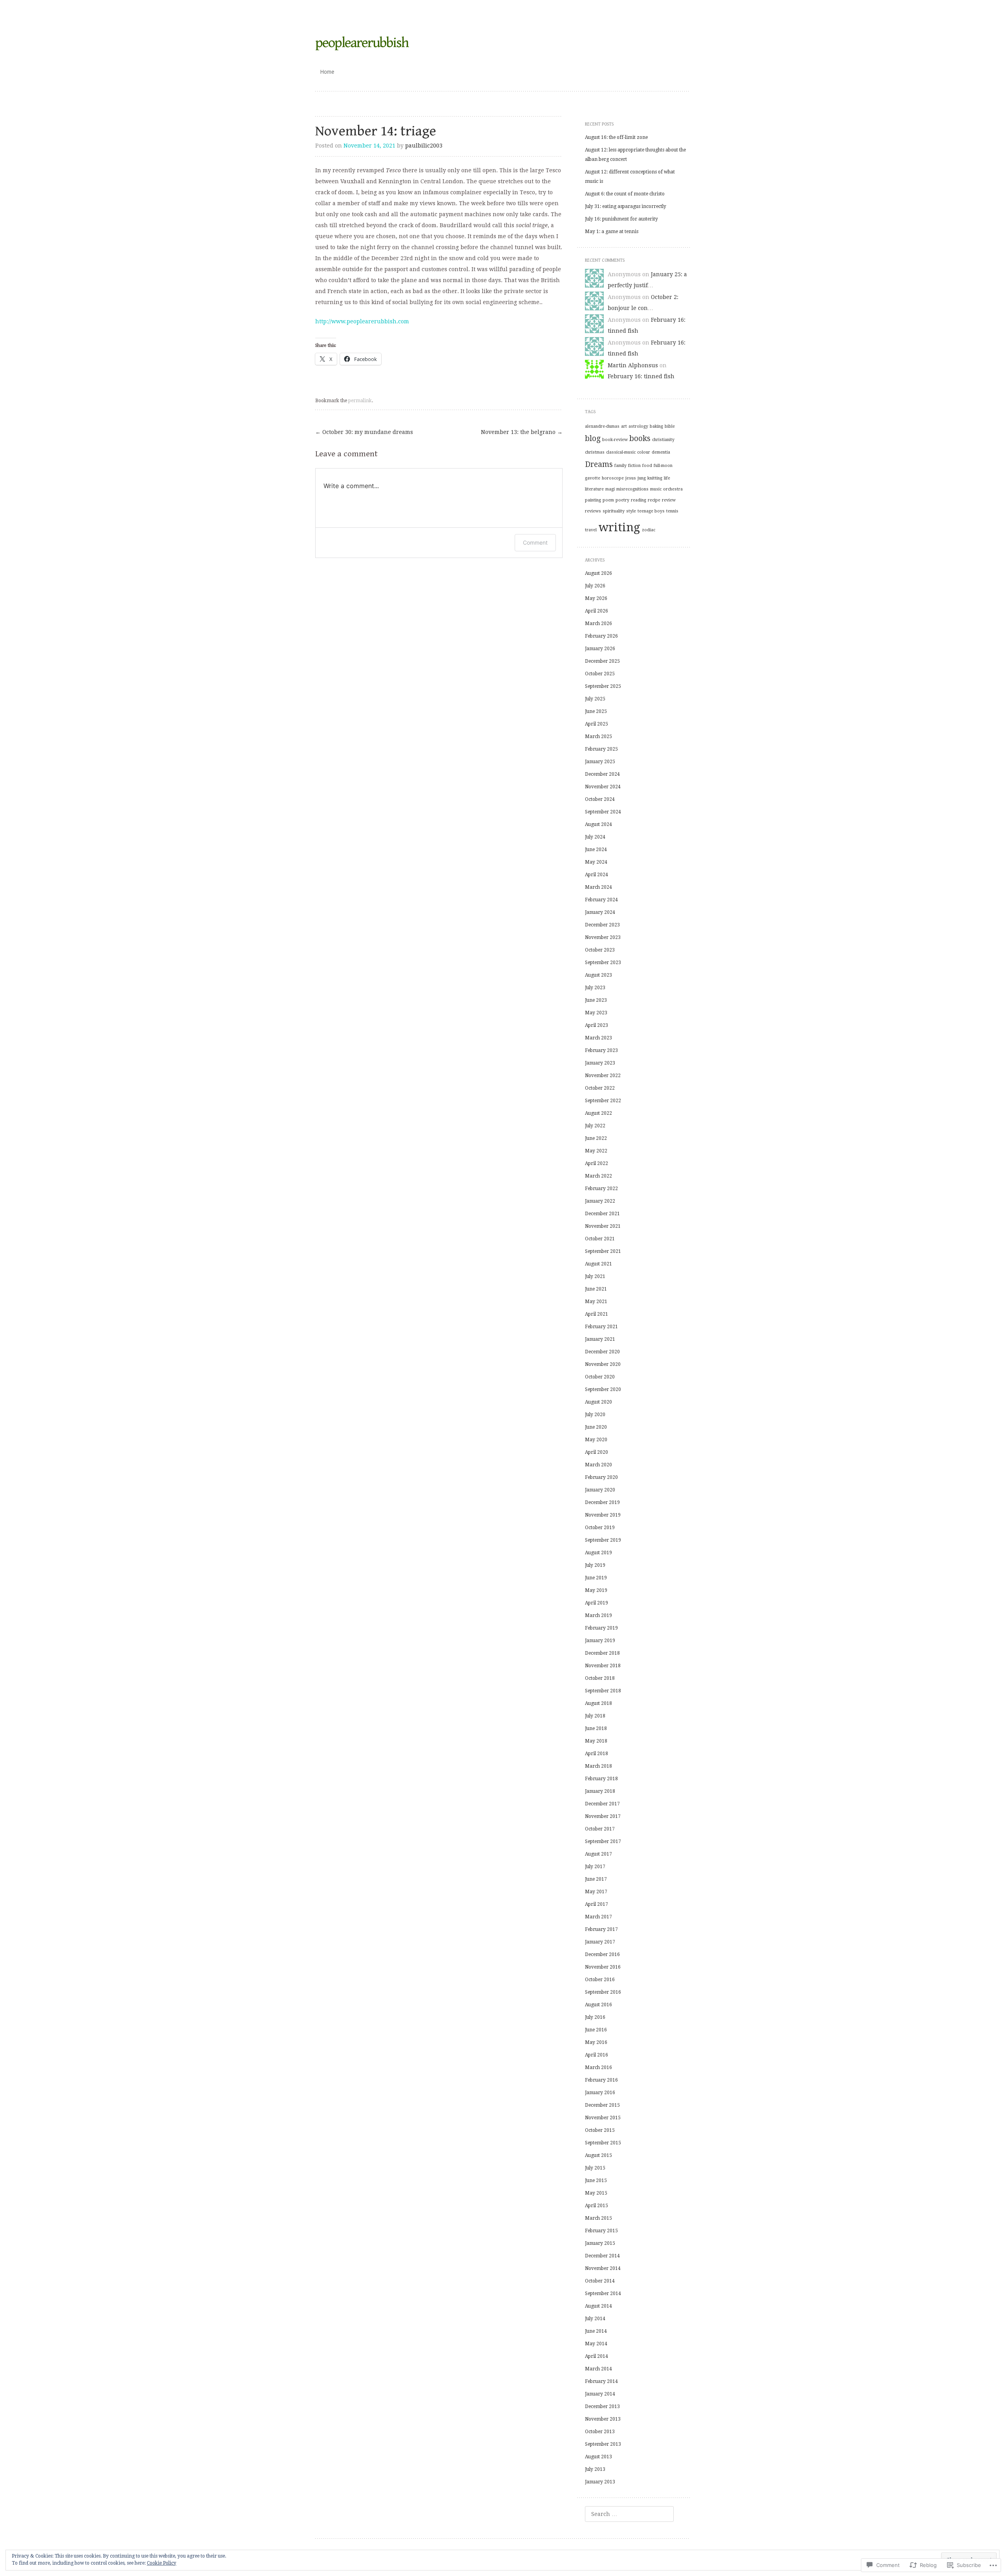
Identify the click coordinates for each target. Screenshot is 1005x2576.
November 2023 (603, 937)
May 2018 (596, 1741)
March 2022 (598, 1176)
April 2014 (597, 2356)
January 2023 (600, 1063)
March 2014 (598, 2369)
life (667, 478)
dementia (661, 452)
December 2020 (602, 1352)
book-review (615, 440)
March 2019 (598, 1615)
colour (644, 452)
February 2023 (601, 1050)
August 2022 (598, 1113)
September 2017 (603, 1841)
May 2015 (596, 2193)
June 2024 (596, 850)
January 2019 (600, 1641)
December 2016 (602, 1954)
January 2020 (600, 1490)
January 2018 (600, 1791)
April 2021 (597, 1314)
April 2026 (597, 611)
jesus (631, 478)
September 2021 (603, 1251)
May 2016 (596, 2042)
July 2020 (595, 1415)
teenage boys (651, 511)
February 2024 (601, 900)
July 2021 (595, 1276)
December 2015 (602, 2105)
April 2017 (597, 1904)
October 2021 (600, 1239)
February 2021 (601, 1327)
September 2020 (603, 1389)
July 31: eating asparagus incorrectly (626, 206)
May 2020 (596, 1440)
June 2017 (596, 1879)
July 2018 (595, 1716)
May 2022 (596, 1151)
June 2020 (596, 1427)
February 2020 (601, 1477)
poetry (622, 500)
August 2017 (598, 1854)
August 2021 (598, 1264)
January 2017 (600, 1942)
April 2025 (597, 724)
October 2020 (600, 1377)
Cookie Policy (162, 2563)
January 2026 (600, 649)
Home (327, 72)
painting (593, 500)
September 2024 (603, 812)
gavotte (593, 478)
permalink (360, 401)
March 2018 (598, 1766)
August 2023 (598, 975)
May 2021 (596, 1302)
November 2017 (603, 1816)
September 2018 (603, 1691)
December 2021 (602, 1214)
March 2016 (598, 2067)
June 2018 (596, 1728)
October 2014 (600, 2281)
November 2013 (603, 2419)
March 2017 (598, 1917)
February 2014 (601, 2381)
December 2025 (602, 661)
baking (656, 426)
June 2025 (596, 711)
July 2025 (595, 699)
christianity (663, 440)
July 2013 (595, 2469)
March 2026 (598, 623)
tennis (672, 511)
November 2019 (603, 1515)
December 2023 (602, 925)
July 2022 (595, 1126)
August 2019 (598, 1553)
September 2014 (603, 2293)
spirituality (614, 511)
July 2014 (595, 2319)
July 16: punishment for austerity (621, 219)
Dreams (599, 464)
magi (610, 489)
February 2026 (601, 636)
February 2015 (601, 2231)
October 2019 (600, 1528)
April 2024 (597, 875)
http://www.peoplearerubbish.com (362, 321)
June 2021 (596, 1289)
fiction (634, 466)
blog (593, 438)
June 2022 (596, 1138)
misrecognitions (632, 489)
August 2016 (598, 2005)
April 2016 (597, 2055)
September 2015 (603, 2143)
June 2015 (596, 2180)
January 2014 (600, 2394)
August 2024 (598, 824)
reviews (593, 511)
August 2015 (598, 2155)
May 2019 (596, 1590)
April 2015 (597, 2206)
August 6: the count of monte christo (625, 194)
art (624, 426)
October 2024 (600, 799)
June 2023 (596, 1000)
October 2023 (600, 950)
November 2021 (603, 1226)
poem (608, 500)
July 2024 (595, 837)
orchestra (673, 489)
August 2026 (598, 573)
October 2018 (600, 1678)
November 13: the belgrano (522, 432)
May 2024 (596, 862)
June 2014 (596, 2331)
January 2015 (600, 2243)
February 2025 (601, 749)
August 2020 (598, 1402)
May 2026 (596, 598)
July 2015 (595, 2168)
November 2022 (603, 1076)
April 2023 (597, 1025)
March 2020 (598, 1465)
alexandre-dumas (602, 426)
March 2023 (598, 1038)
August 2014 (598, 2306)
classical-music (621, 452)
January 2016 (600, 2093)
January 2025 (600, 762)
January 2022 (600, 1201)
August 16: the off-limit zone (616, 137)
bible (670, 426)
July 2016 (595, 2017)
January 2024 (600, 912)
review (669, 500)
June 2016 (596, 2030)
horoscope (613, 478)
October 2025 (600, 674)
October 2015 (600, 2130)
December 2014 (602, 2256)
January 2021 (600, 1339)
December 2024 (602, 774)
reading (639, 500)
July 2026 (595, 586)
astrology (638, 426)
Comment (535, 542)
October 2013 (600, 2432)
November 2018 (603, 1666)
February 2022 (601, 1189)
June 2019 (596, 1578)
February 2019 (601, 1628)
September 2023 (603, 963)
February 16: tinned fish (641, 376)
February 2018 (601, 1779)
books (640, 438)
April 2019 (597, 1603)
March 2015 (598, 2218)
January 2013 (600, 2482)
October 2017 (600, 1829)
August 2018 (598, 1703)
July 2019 (595, 1565)
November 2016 (603, 1967)
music (656, 489)
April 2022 (597, 1163)
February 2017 (601, 1929)
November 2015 (603, 2118)
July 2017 (595, 1867)
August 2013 (598, 2457)
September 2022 (603, 1101)
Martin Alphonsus (633, 365)
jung (642, 478)
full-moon (663, 466)
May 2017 (596, 1892)
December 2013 (602, 2406)
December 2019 (602, 1502)
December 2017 (602, 1804)
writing (619, 527)
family (620, 466)
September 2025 (603, 686)
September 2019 (603, 1540)
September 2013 (603, 2444)
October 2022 (600, 1088)
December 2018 (602, 1653)
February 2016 (601, 2080)
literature (594, 489)
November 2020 (603, 1364)
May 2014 (596, 2344)
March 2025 (598, 737)
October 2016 (600, 1980)
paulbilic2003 (424, 146)
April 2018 (597, 1754)
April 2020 (597, 1452)
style (631, 511)
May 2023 (596, 1013)
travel (591, 530)
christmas (595, 452)
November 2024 (603, 787)
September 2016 (603, 1992)
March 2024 (598, 887)
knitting (655, 478)
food (647, 466)
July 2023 (595, 988)
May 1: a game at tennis (612, 232)
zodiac (649, 530)
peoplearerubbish (362, 43)
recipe (654, 500)
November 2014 (603, 2268)
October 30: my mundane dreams (364, 432)
